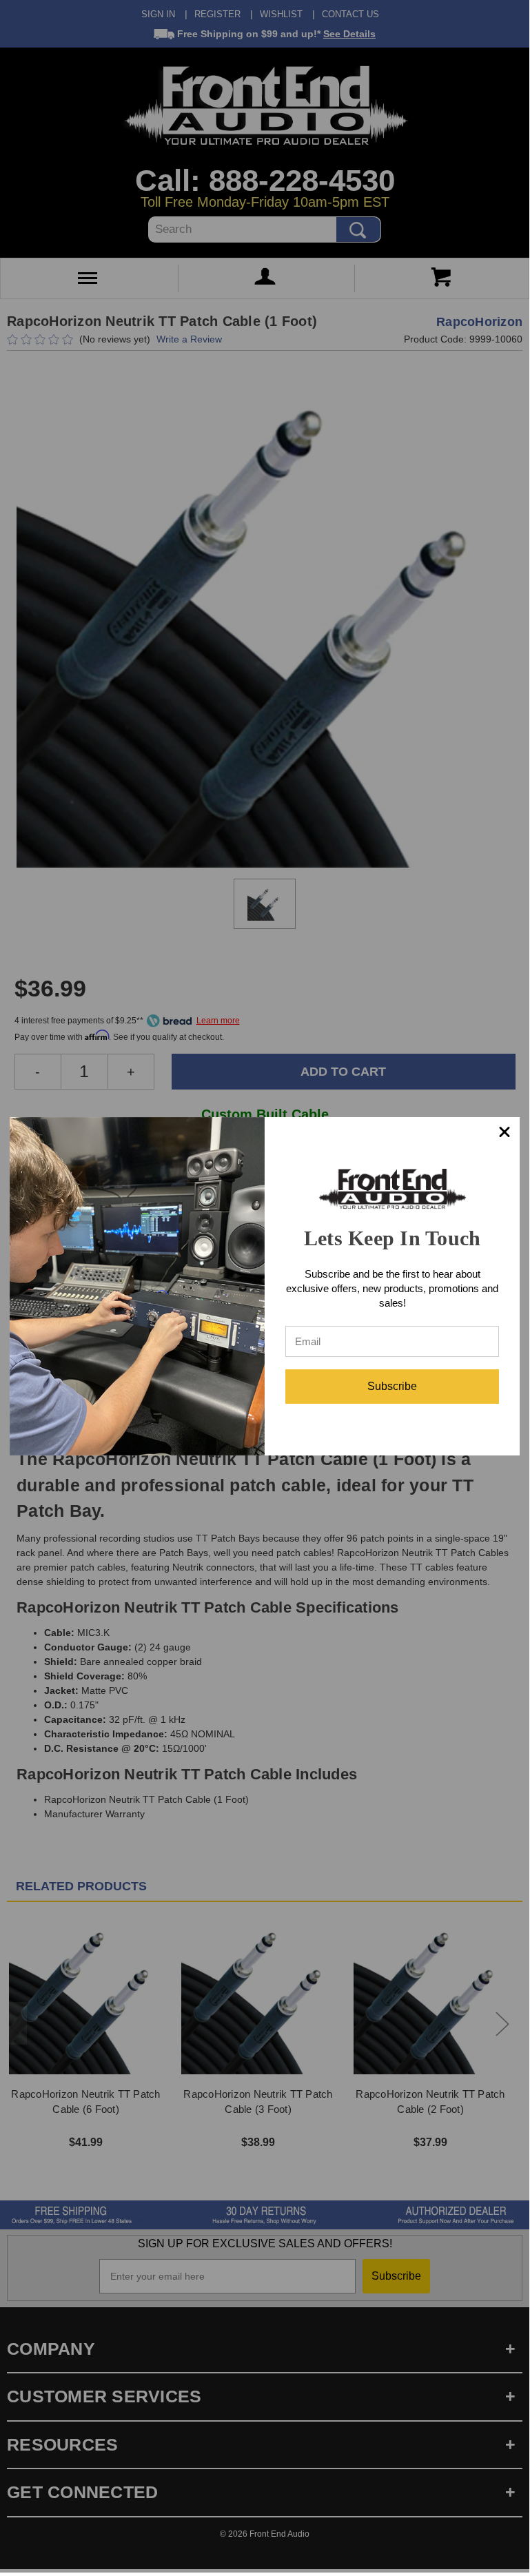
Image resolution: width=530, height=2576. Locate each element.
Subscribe (392, 1386)
